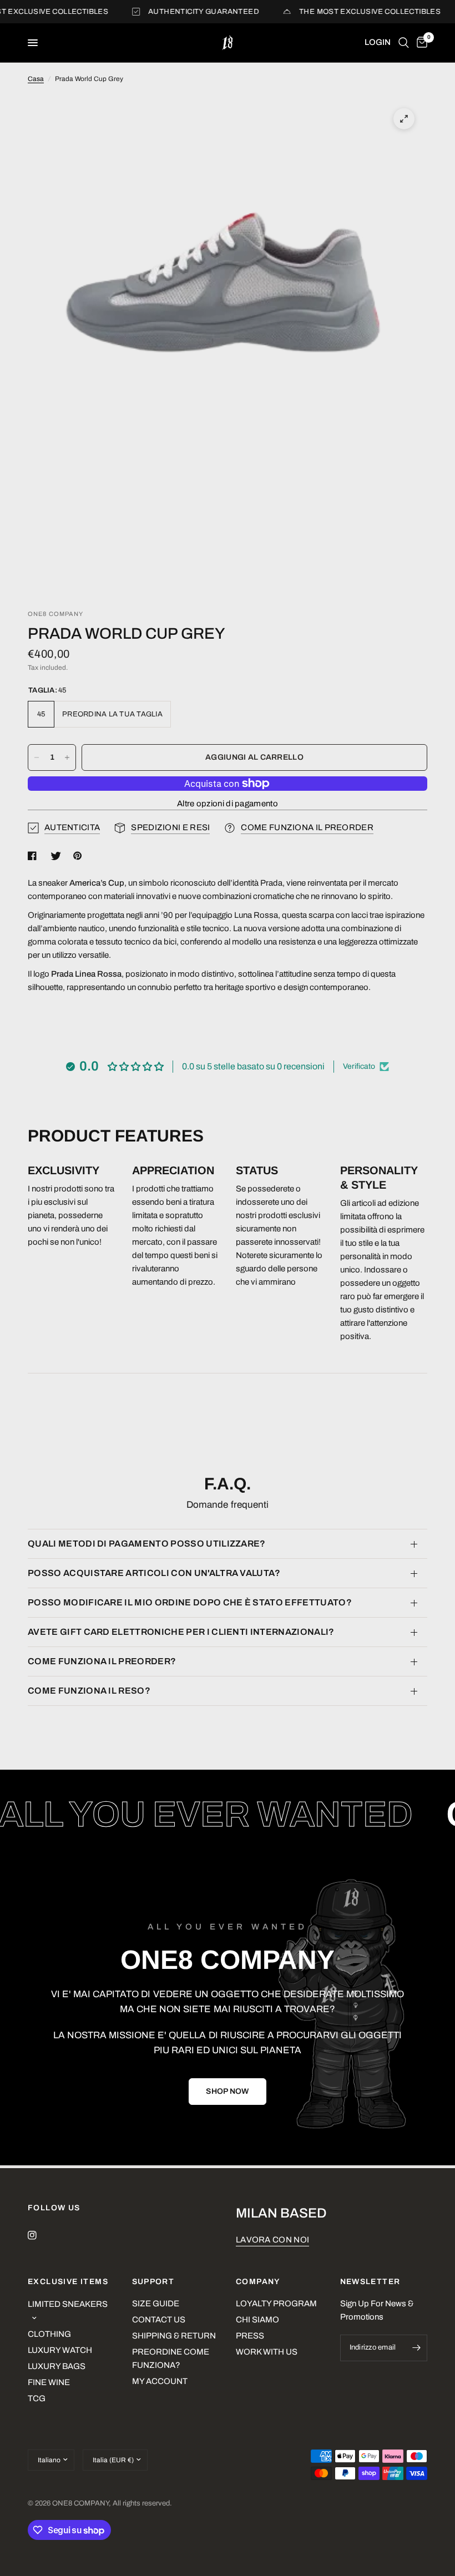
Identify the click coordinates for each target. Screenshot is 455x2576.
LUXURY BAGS (57, 2366)
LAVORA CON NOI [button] (272, 2240)
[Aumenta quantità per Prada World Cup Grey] (67, 757)
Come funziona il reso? (89, 1691)
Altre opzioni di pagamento (228, 804)
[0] (420, 43)
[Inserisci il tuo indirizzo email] (416, 2348)
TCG (37, 2398)
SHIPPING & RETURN (174, 2336)
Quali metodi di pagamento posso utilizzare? (147, 1544)
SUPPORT (153, 2282)
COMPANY (258, 2282)
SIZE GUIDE (156, 2304)
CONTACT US (159, 2320)
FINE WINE (49, 2382)
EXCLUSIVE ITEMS (68, 2282)
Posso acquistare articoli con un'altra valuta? (154, 1573)
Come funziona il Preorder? (102, 1661)
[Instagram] (40, 2235)
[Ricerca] (404, 43)
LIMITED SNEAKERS (68, 2304)
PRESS (250, 2336)
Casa (36, 79)
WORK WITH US (267, 2352)
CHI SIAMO (257, 2320)
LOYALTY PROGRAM (276, 2304)
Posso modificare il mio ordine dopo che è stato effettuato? (190, 1602)
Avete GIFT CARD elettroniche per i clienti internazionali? (181, 1632)
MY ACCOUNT (160, 2381)
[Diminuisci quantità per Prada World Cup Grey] (37, 757)
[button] (227, 2092)
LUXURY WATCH (60, 2350)
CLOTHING (49, 2334)
